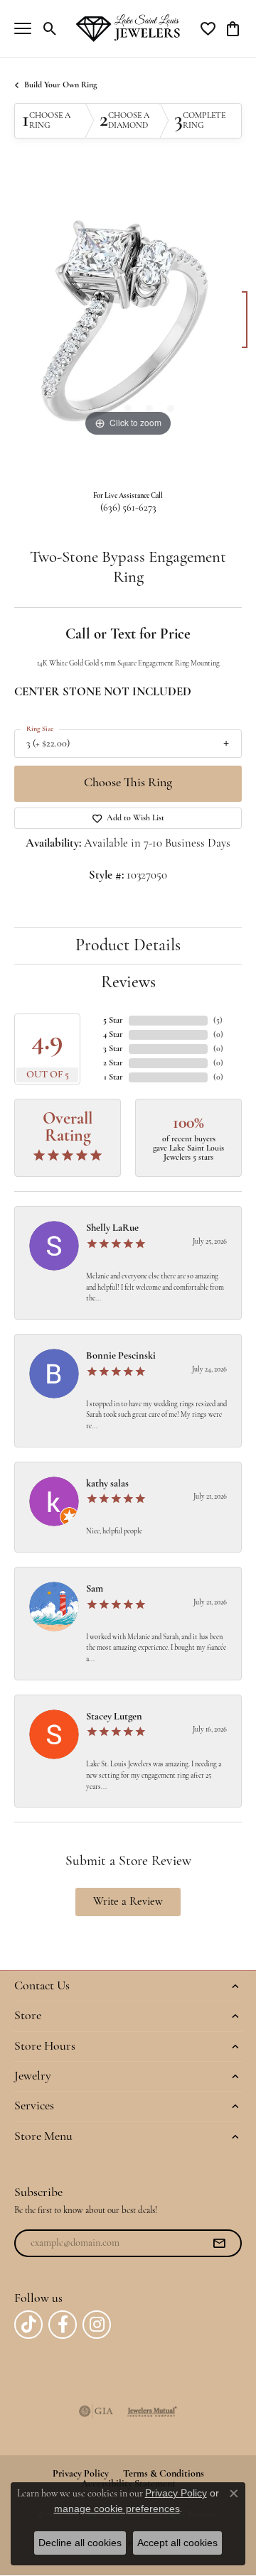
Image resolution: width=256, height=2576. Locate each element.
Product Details (128, 946)
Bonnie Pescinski (121, 1356)
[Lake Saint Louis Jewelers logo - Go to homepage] (128, 28)
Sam (95, 1589)
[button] (50, 28)
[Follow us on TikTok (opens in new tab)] (28, 2325)
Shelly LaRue (112, 1228)
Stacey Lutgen (114, 1717)
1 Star (113, 1077)
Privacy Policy (176, 2493)
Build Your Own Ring (60, 85)
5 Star (113, 1021)
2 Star (113, 1063)
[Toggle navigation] (23, 28)
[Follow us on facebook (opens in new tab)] (63, 2325)
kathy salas (107, 1484)
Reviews (128, 983)
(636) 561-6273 (128, 508)
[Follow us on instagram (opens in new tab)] (97, 2325)
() (218, 1021)
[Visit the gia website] (96, 2411)
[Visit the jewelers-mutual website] (152, 2411)
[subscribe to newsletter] (219, 2244)
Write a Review (128, 1902)
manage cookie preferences (117, 2509)
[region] (128, 327)
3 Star (113, 1049)
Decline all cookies (80, 2543)
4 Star (113, 1035)
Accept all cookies (177, 2543)
